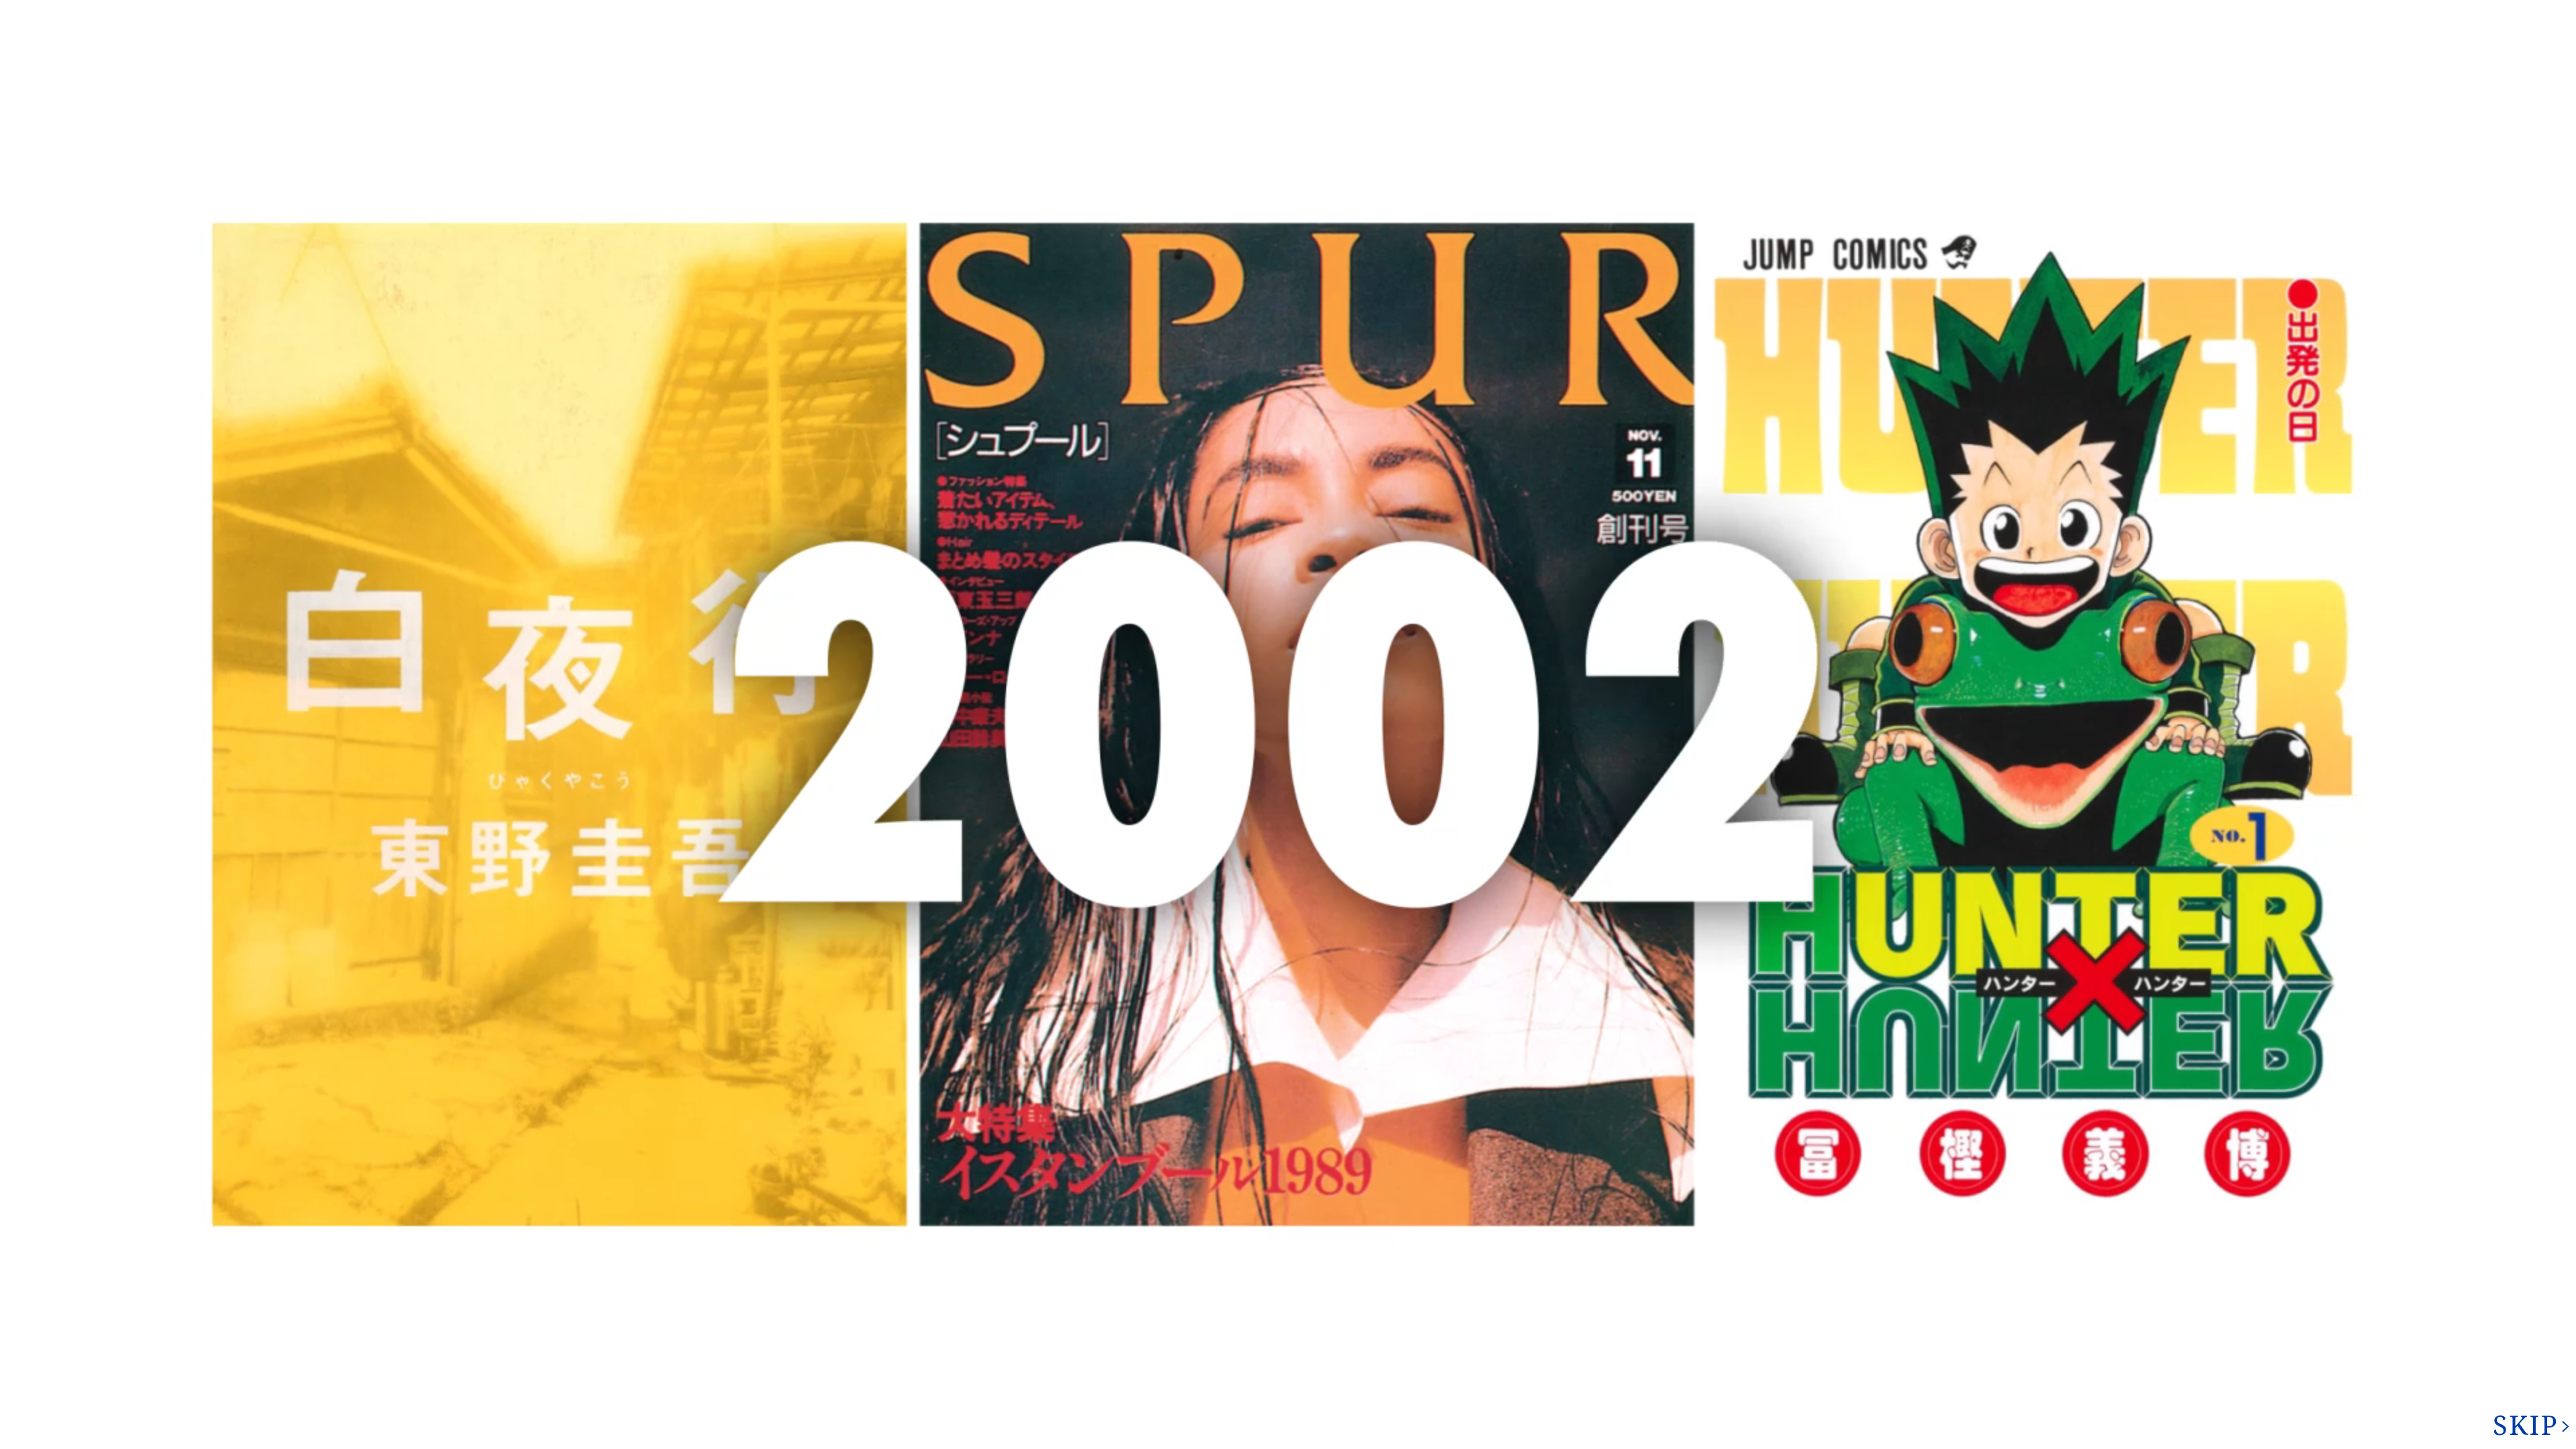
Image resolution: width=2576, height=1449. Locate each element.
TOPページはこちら (973, 270)
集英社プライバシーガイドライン (995, 845)
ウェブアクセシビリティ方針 (1371, 845)
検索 (2523, 64)
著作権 (2201, 13)
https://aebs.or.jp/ (1553, 773)
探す (1484, 451)
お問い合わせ (2369, 64)
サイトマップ (2367, 13)
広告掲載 (2277, 13)
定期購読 (1256, 845)
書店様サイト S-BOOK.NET (1143, 845)
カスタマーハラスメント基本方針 (995, 862)
